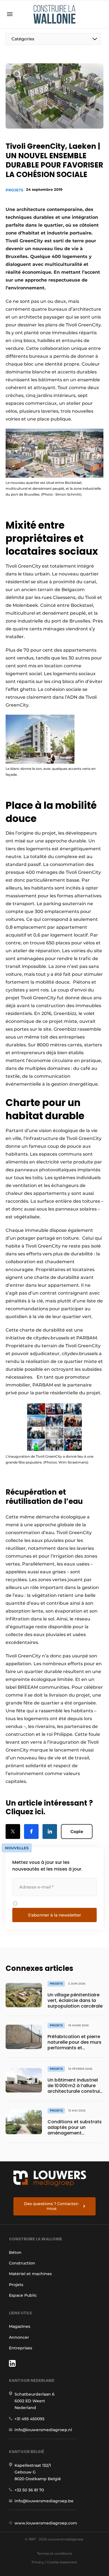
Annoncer (19, 2337)
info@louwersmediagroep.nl (43, 2430)
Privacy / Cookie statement (54, 2562)
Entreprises (21, 2348)
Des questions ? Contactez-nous (52, 2206)
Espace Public (23, 2295)
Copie (77, 1831)
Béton (15, 2252)
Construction (22, 2263)
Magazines (20, 2326)
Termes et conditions (54, 2553)
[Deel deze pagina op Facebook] (31, 1831)
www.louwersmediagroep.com (46, 2523)
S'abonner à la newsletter (54, 1915)
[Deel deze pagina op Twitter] (13, 1831)
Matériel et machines (30, 2274)
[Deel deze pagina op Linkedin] (50, 1831)
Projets (14, 190)
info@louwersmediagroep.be (44, 2501)
